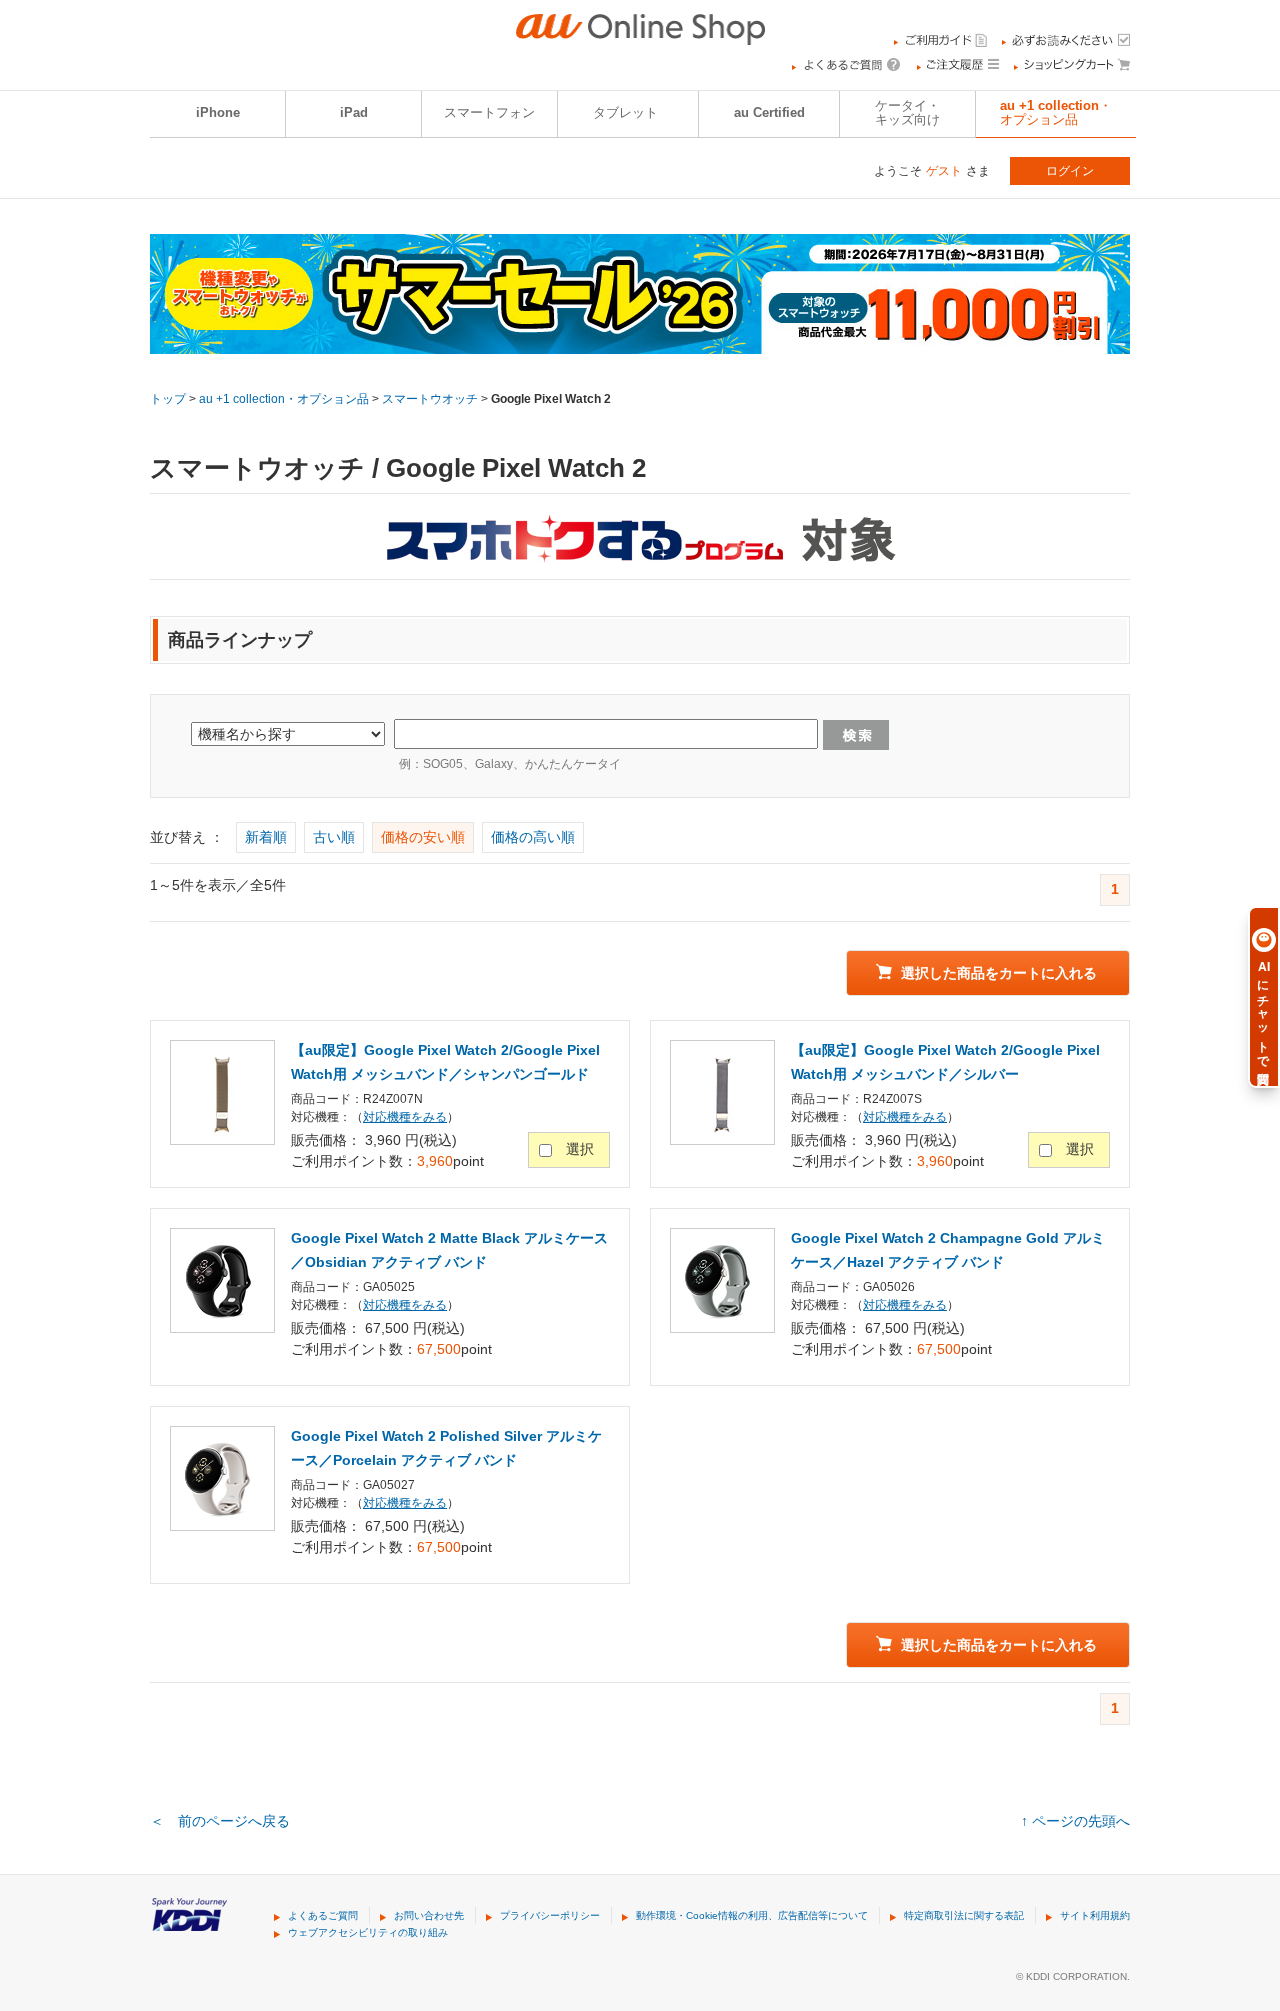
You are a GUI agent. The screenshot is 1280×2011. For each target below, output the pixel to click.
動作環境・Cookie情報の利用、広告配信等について (752, 1915)
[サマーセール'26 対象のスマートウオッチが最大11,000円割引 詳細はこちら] (640, 341)
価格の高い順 (533, 837)
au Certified (769, 113)
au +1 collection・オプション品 (1056, 113)
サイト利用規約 (1095, 1915)
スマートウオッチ (430, 399)
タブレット (625, 113)
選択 (580, 1149)
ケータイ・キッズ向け (907, 113)
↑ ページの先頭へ (1075, 1821)
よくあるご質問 (323, 1915)
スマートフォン (489, 113)
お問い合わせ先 (429, 1915)
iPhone (218, 113)
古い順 (334, 837)
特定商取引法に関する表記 (964, 1915)
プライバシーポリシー (550, 1915)
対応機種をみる (405, 1117)
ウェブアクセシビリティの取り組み (368, 1932)
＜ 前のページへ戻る (220, 1821)
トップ (168, 399)
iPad (354, 113)
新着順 (266, 837)
